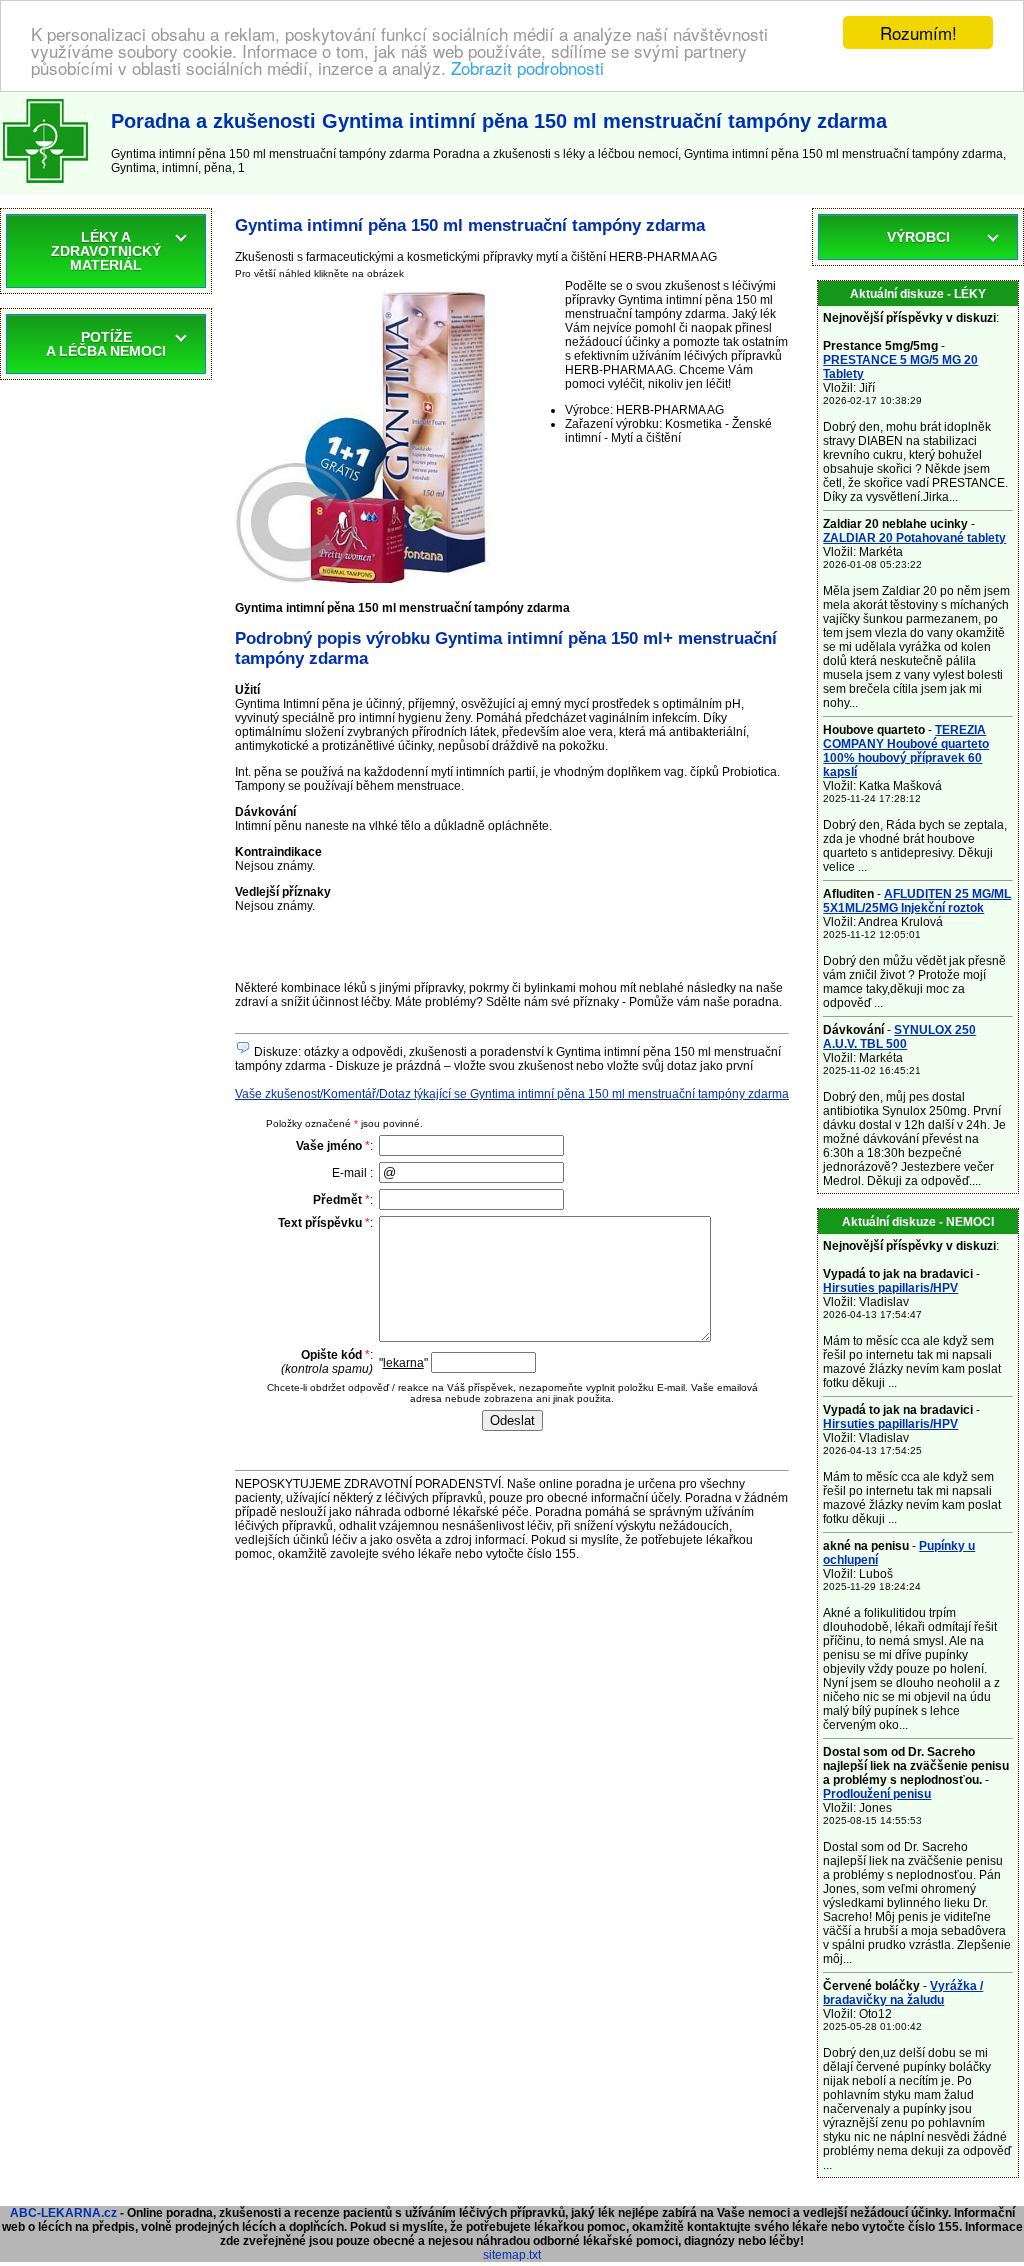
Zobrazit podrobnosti (527, 67)
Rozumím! (918, 32)
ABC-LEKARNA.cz (63, 2213)
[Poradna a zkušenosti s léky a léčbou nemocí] (45, 187)
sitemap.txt (512, 2255)
